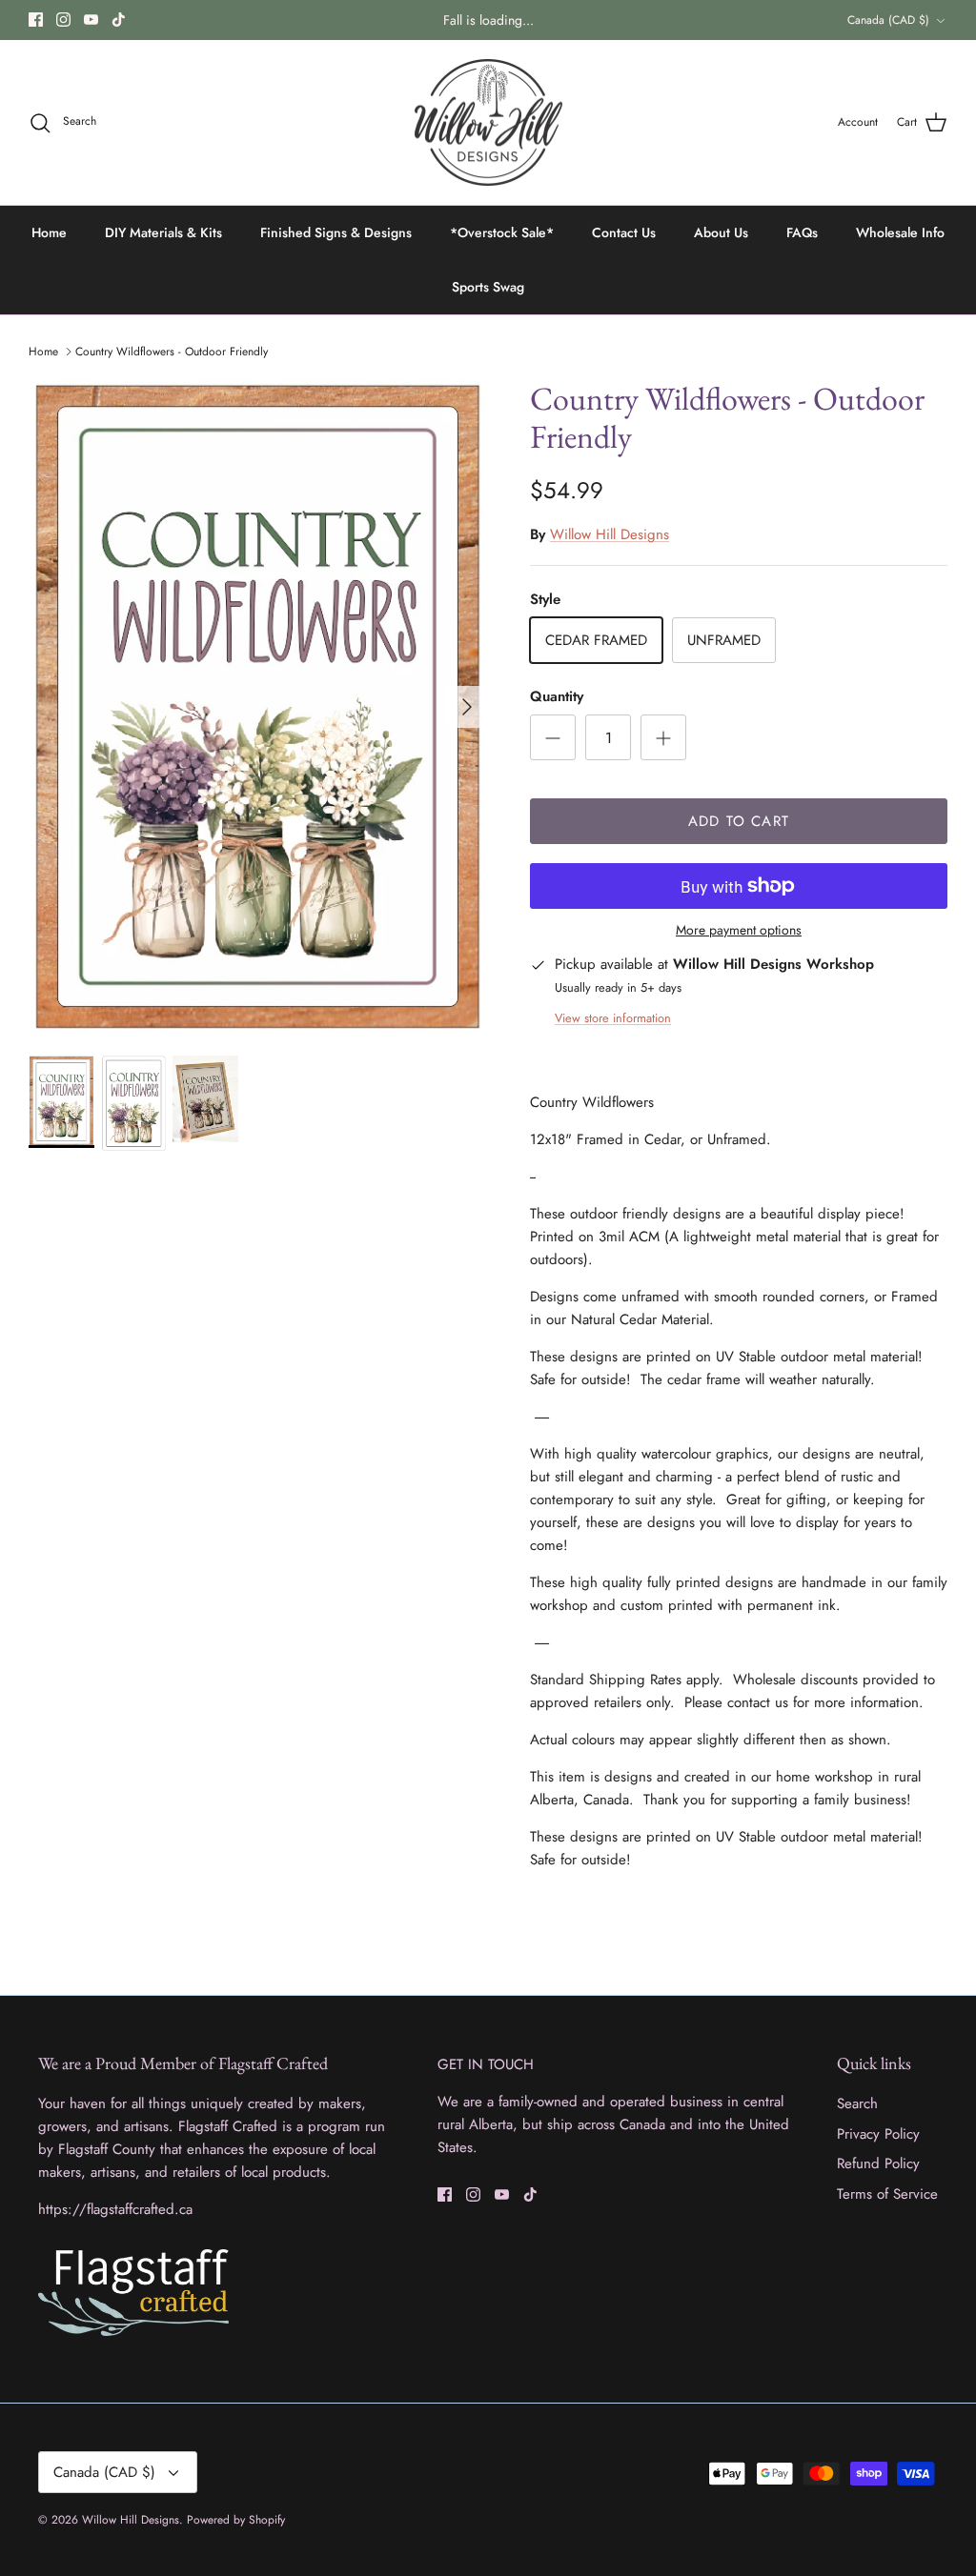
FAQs (802, 232)
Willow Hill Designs (610, 534)
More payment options (739, 930)
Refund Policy (878, 2163)
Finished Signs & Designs (336, 232)
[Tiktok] (119, 20)
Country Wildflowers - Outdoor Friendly (172, 352)
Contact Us (624, 232)
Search (857, 2103)
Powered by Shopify (236, 2520)
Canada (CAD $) (888, 20)
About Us (721, 232)
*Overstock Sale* (502, 232)
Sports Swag (488, 287)
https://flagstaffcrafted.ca (115, 2209)
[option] (258, 707)
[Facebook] (36, 20)
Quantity (557, 697)
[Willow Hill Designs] (488, 123)
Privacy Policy (878, 2134)
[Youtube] (91, 20)
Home (49, 232)
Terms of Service (887, 2194)
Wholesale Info (900, 232)
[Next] (467, 707)
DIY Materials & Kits (163, 232)
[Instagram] (63, 20)
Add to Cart (739, 821)
